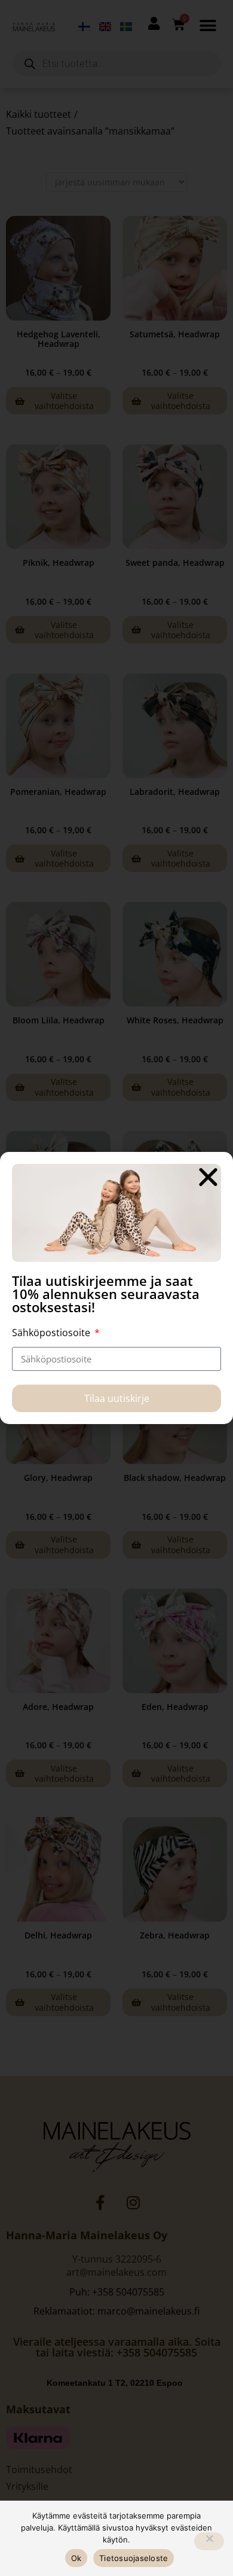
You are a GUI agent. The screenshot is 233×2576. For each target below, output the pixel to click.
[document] (116, 1288)
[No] (209, 2541)
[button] (208, 1177)
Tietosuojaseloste (134, 2558)
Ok (76, 2558)
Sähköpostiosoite (52, 1333)
